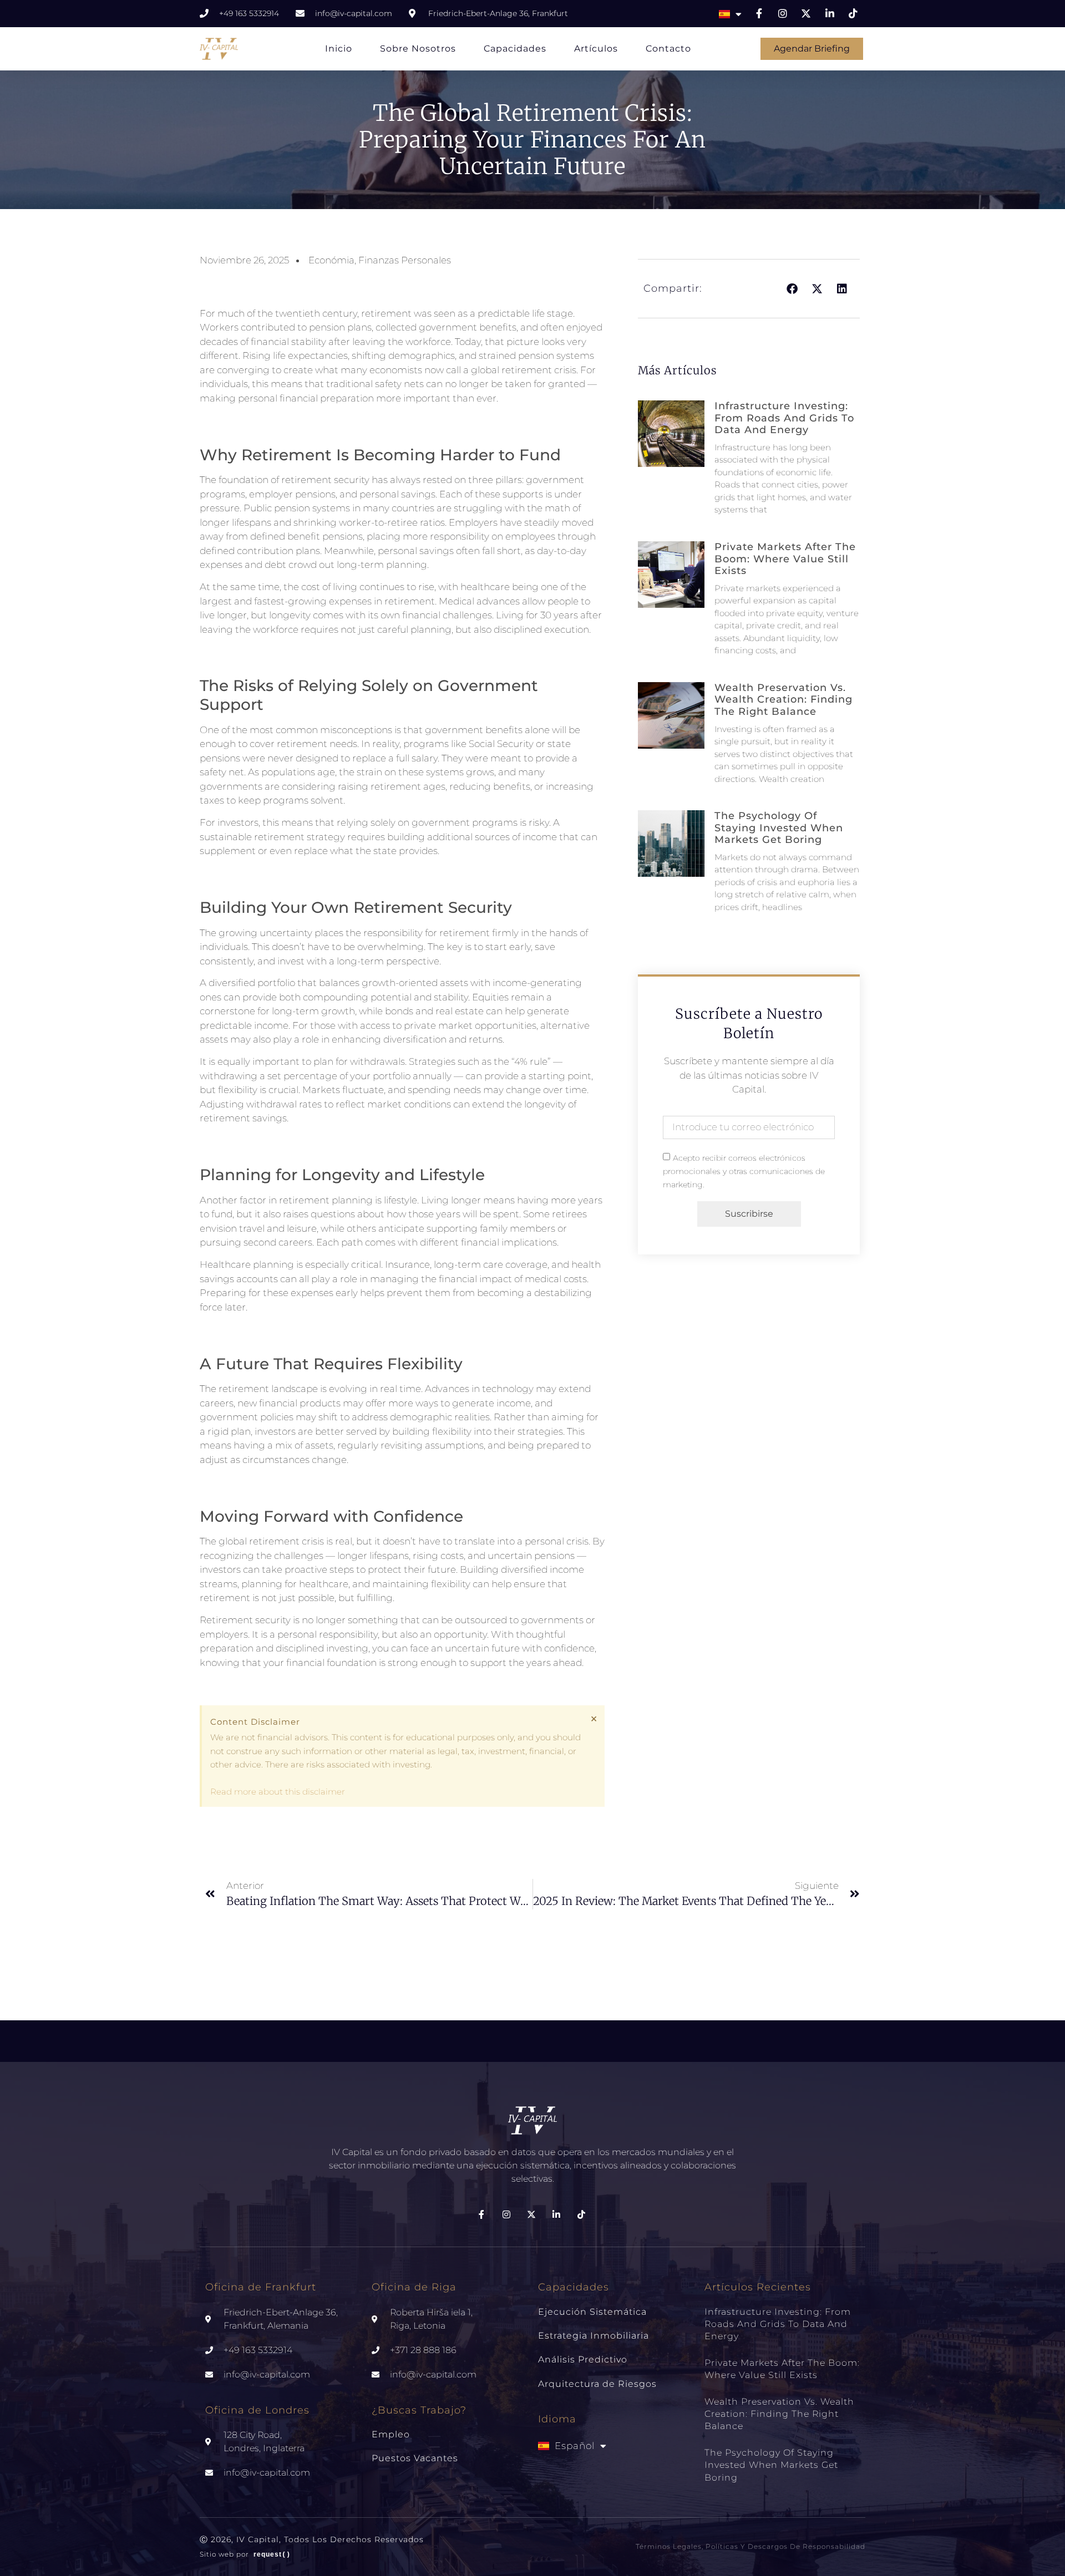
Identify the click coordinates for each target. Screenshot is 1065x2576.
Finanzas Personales (405, 260)
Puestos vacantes (415, 2458)
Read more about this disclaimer (278, 1792)
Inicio (339, 49)
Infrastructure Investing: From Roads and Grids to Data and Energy (784, 418)
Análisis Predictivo (583, 2359)
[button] (792, 289)
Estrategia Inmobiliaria (594, 2336)
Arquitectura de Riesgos (597, 2384)
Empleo (391, 2434)
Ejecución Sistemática (592, 2312)
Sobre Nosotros (418, 49)
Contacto (668, 49)
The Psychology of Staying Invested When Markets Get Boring (779, 828)
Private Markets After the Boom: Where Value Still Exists (785, 559)
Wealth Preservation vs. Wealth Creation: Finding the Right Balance (783, 700)
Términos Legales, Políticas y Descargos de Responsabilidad (750, 2546)
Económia (331, 260)
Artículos (596, 49)
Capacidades (515, 49)
